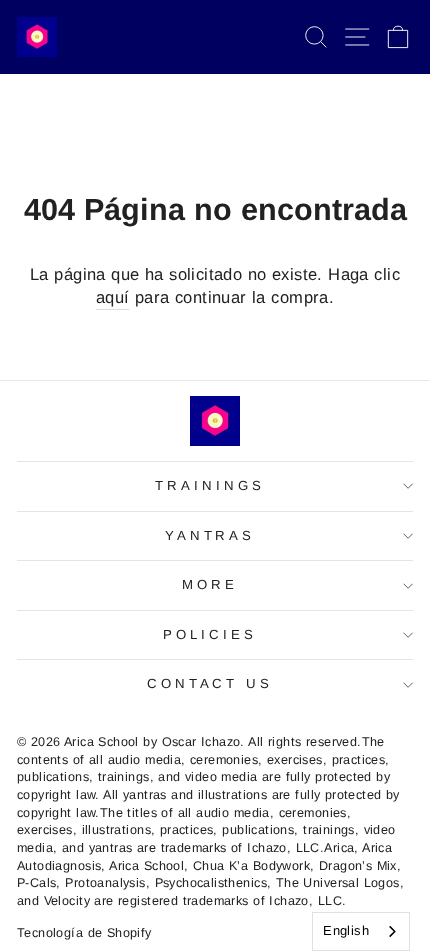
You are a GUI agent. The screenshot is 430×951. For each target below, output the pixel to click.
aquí (113, 297)
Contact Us (210, 683)
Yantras (210, 535)
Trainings (210, 485)
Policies (210, 634)
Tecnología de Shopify (84, 933)
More (210, 584)
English (346, 930)
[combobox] (361, 931)
